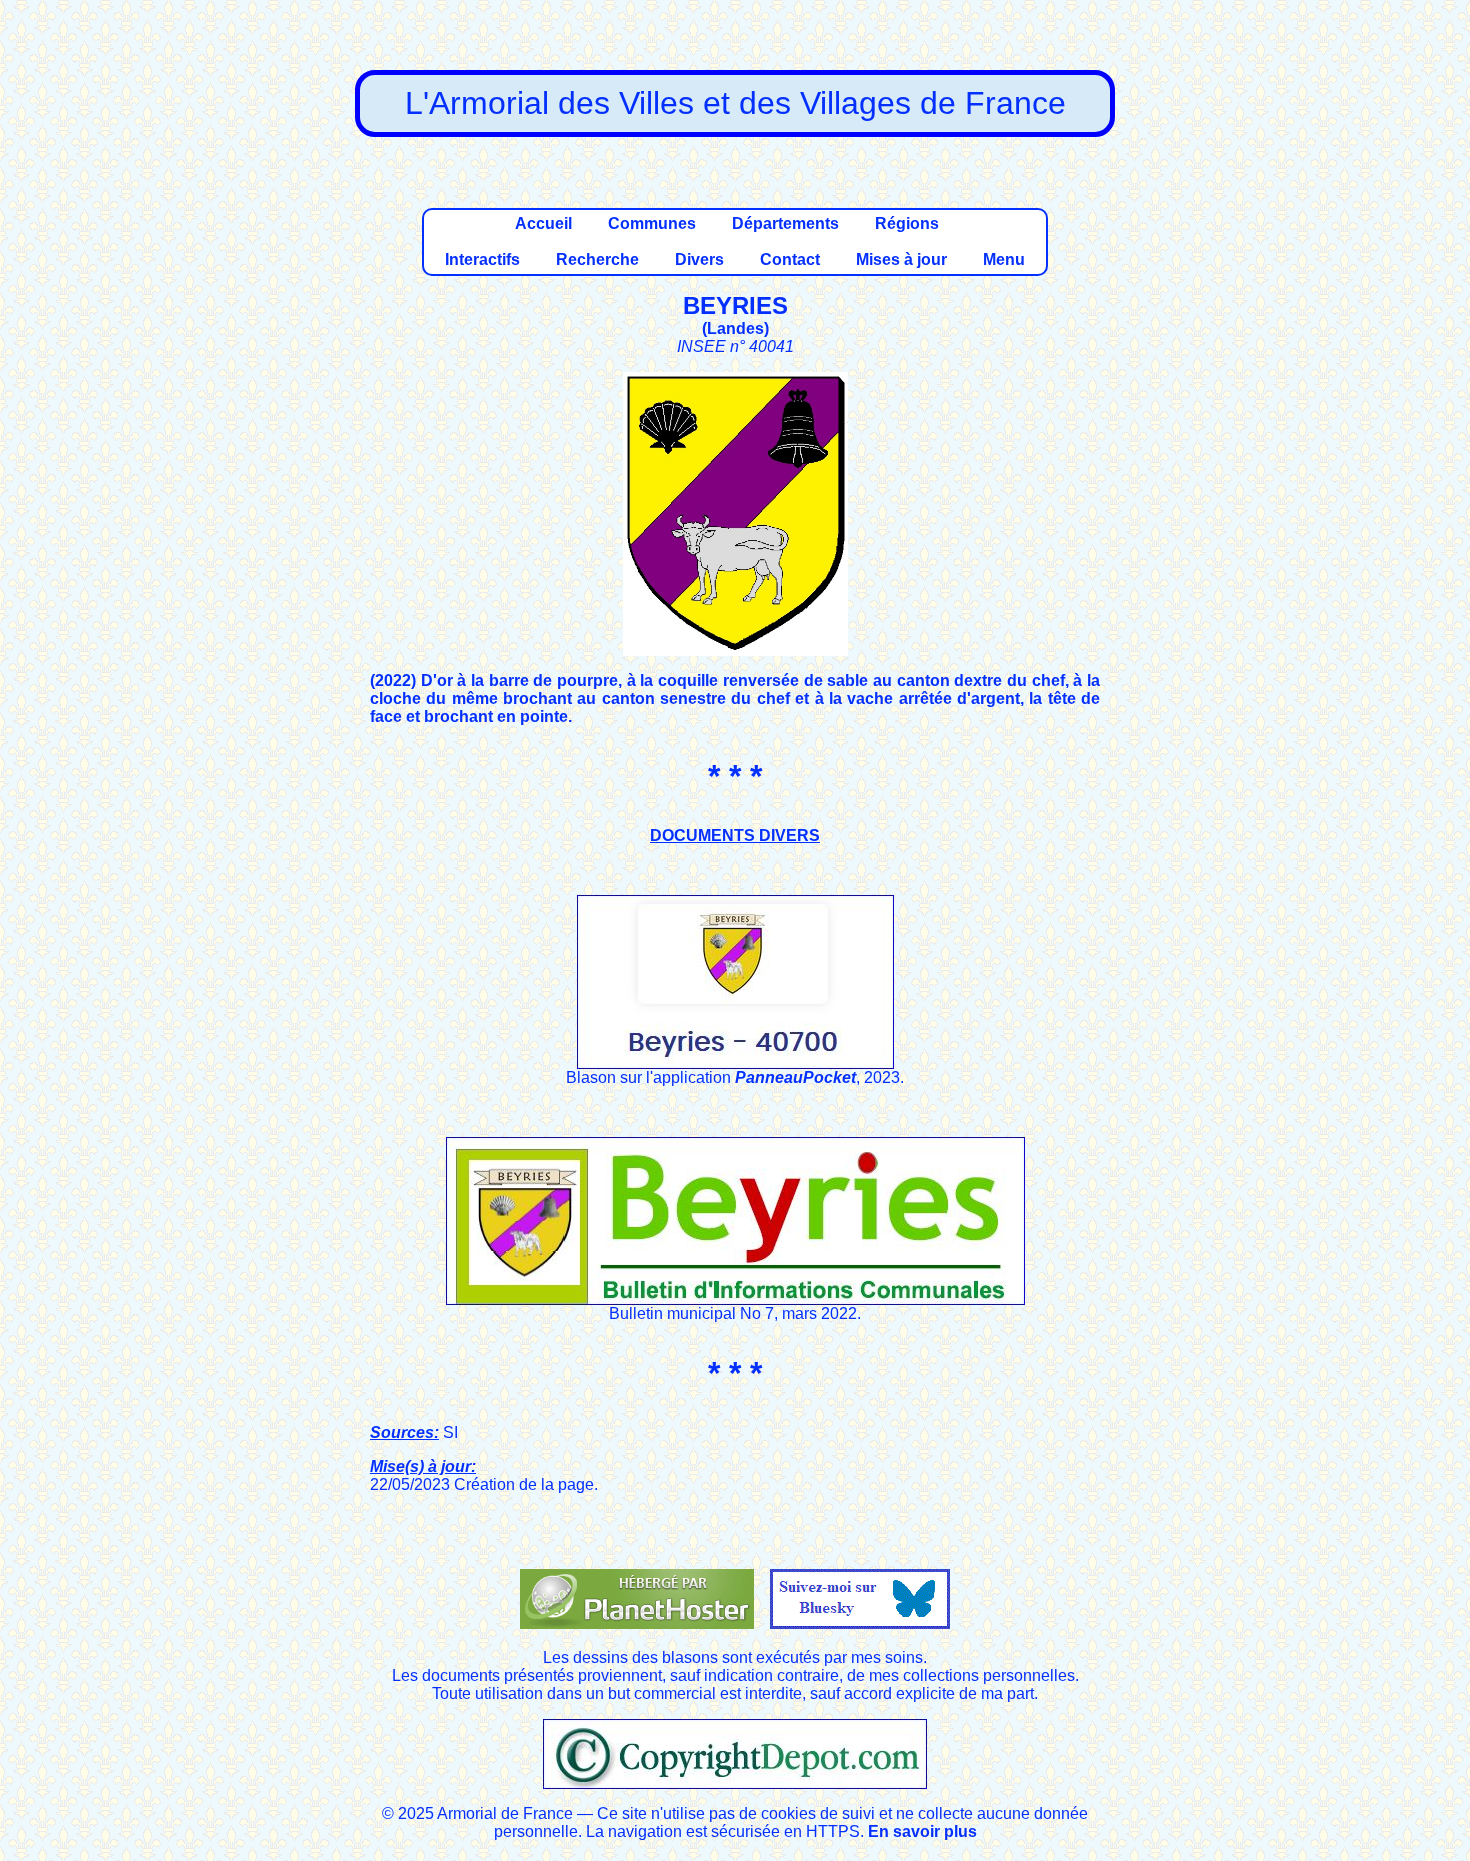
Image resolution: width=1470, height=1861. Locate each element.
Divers (699, 259)
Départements (785, 223)
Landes (735, 328)
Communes (652, 223)
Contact (790, 259)
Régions (907, 223)
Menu (1004, 259)
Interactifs (482, 259)
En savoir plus (922, 1831)
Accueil (543, 223)
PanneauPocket (795, 1077)
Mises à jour (901, 259)
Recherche (597, 259)
